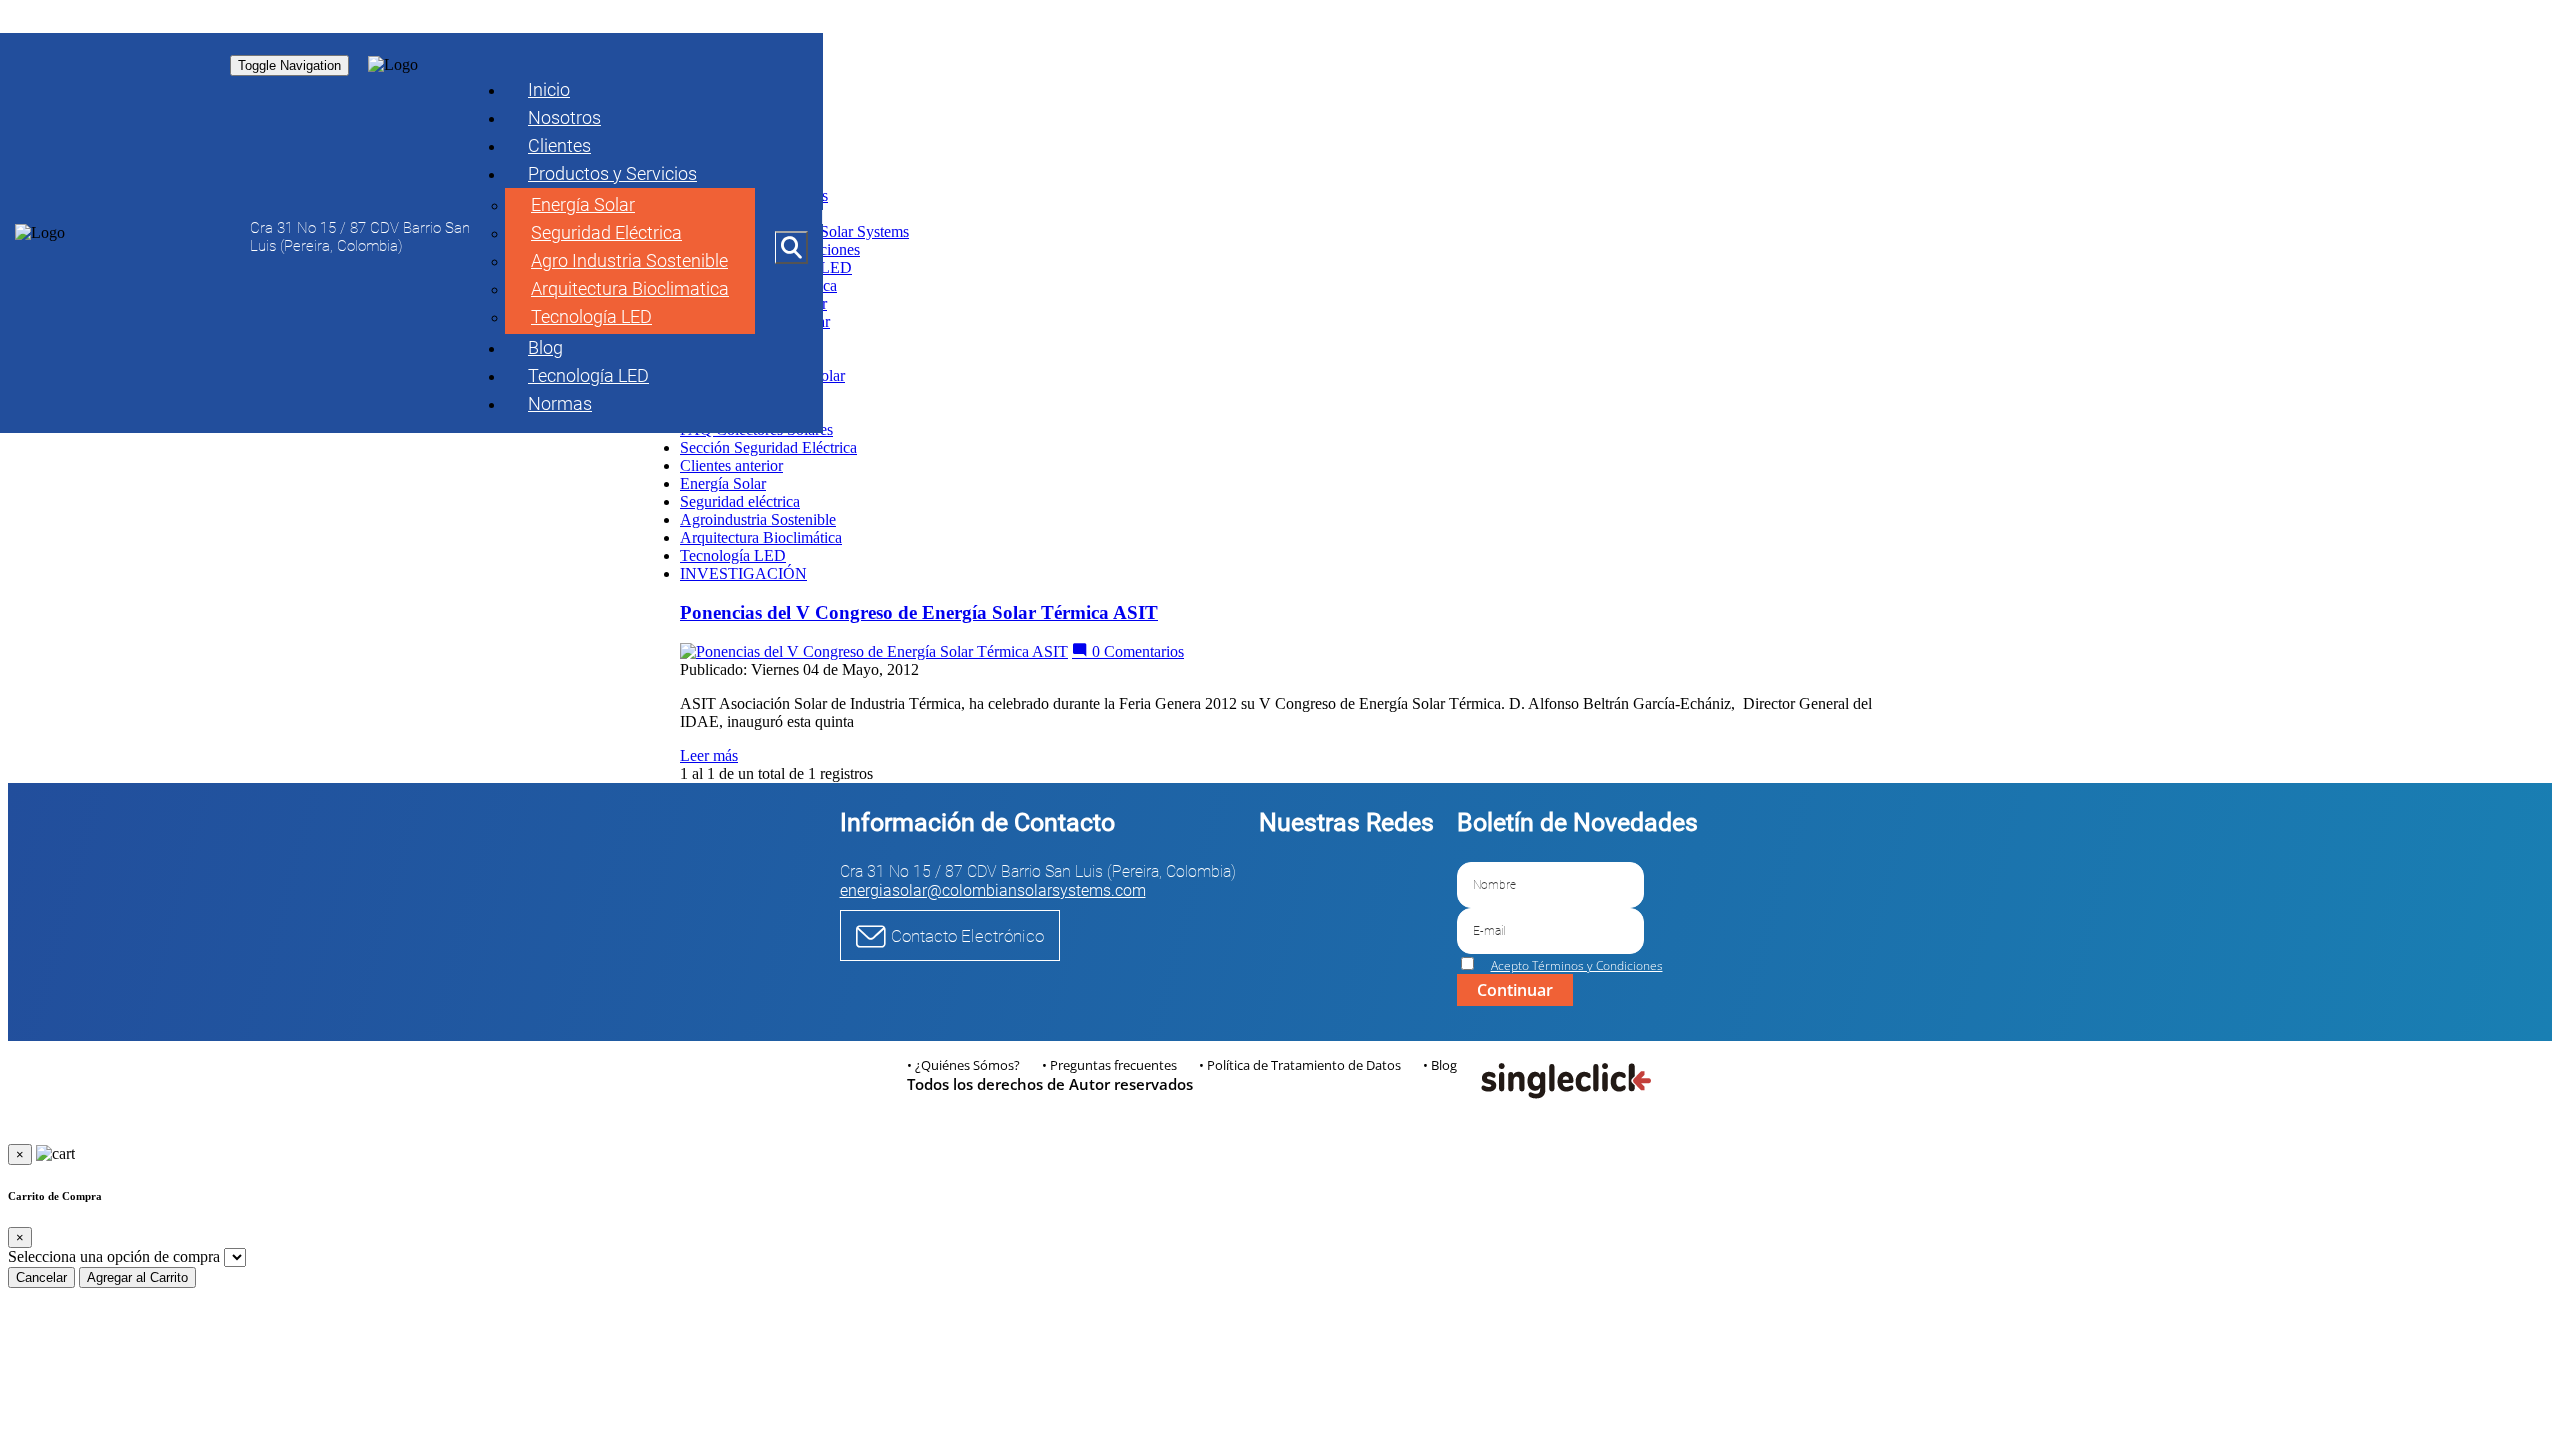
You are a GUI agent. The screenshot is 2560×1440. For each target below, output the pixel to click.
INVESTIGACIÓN (743, 573)
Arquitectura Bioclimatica (630, 288)
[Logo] (40, 233)
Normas (560, 403)
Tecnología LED (591, 316)
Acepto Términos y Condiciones (1577, 965)
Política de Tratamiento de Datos (1304, 1065)
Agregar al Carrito (137, 1277)
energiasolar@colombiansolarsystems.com (993, 890)
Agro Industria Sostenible (629, 260)
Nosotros (564, 117)
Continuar (1515, 990)
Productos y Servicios (612, 173)
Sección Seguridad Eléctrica (768, 447)
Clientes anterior (731, 465)
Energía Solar (583, 204)
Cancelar (41, 1277)
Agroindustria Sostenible (758, 519)
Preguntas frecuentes (1113, 1065)
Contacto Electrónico (967, 936)
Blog (545, 347)
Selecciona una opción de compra (114, 1256)
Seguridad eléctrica (740, 501)
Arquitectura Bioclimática (761, 537)
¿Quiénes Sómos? (967, 1065)
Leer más (709, 755)
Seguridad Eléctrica (606, 232)
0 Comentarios (1136, 651)
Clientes (559, 145)
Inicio (549, 89)
